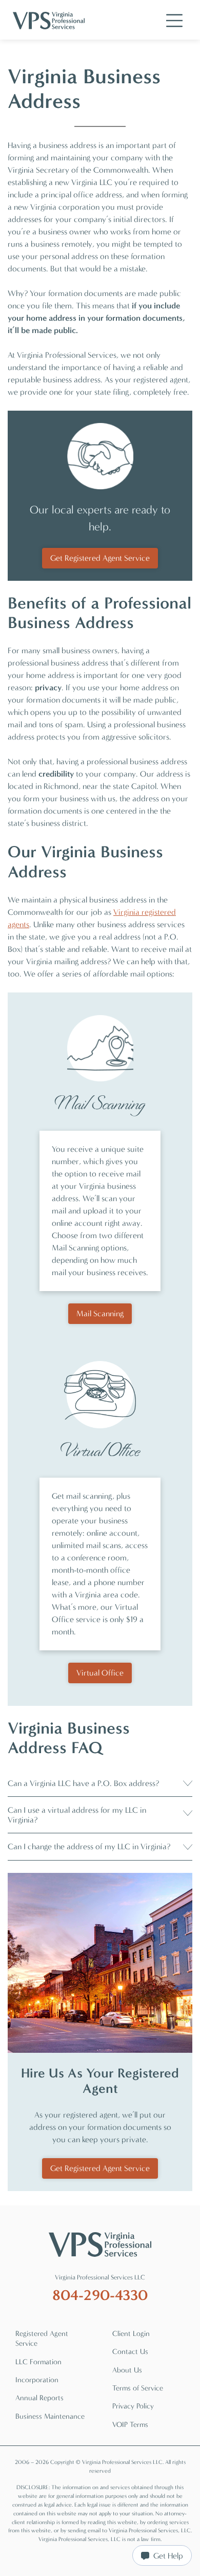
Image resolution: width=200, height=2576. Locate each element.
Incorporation (37, 2380)
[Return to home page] (100, 2244)
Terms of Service (138, 2388)
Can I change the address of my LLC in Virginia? (89, 1846)
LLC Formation (38, 2362)
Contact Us (130, 2352)
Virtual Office (100, 1673)
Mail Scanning (100, 1313)
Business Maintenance (50, 2416)
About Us (127, 2370)
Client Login (131, 2334)
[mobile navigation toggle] (174, 21)
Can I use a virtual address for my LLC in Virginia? (77, 1815)
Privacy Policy (133, 2406)
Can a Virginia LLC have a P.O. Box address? (83, 1783)
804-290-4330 (100, 2295)
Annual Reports (39, 2398)
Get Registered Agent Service (100, 558)
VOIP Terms (130, 2425)
